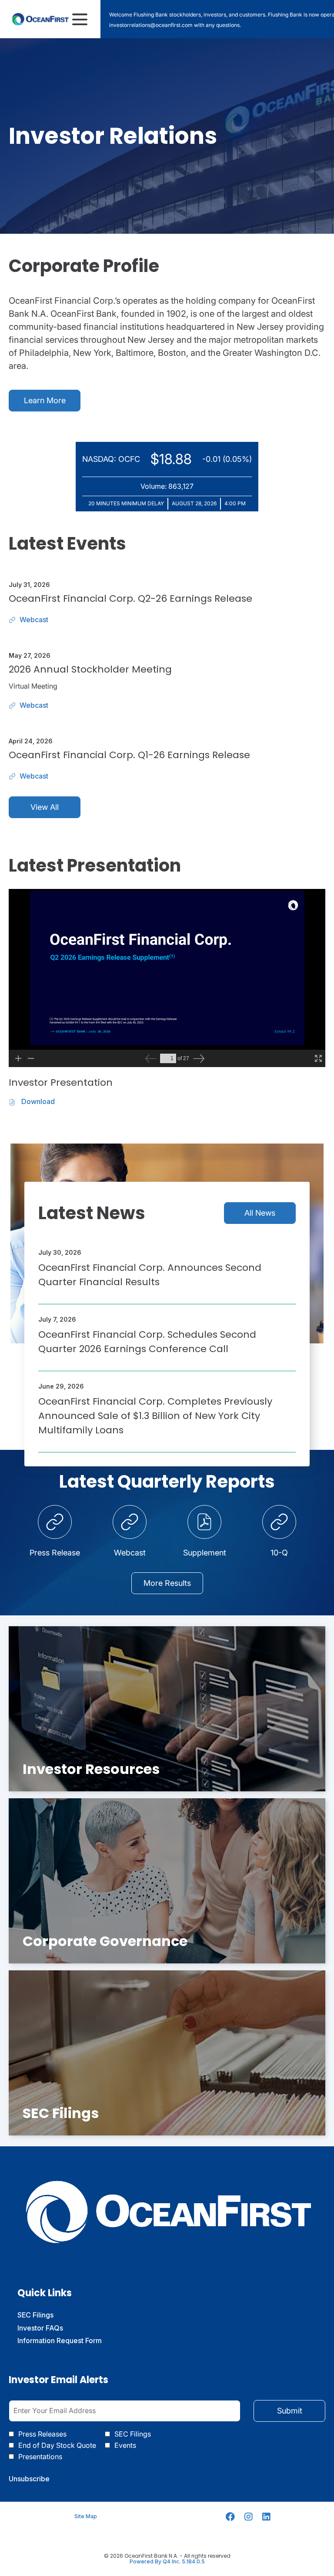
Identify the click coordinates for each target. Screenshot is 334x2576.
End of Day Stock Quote (57, 2445)
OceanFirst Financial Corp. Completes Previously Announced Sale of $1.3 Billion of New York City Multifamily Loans (155, 1416)
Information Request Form (72, 2341)
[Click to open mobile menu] (80, 19)
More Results (167, 1583)
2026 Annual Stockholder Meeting (90, 669)
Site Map (86, 2516)
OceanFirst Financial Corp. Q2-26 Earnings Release (130, 598)
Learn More (45, 400)
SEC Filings (48, 2315)
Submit (290, 2411)
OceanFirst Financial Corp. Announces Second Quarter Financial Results (150, 1275)
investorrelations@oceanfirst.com (151, 25)
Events (125, 2445)
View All (45, 807)
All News (260, 1213)
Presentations (40, 2457)
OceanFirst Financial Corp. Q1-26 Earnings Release (129, 755)
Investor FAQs (53, 2328)
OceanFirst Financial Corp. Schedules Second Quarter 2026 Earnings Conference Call (147, 1342)
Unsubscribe (29, 2479)
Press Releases (42, 2434)
